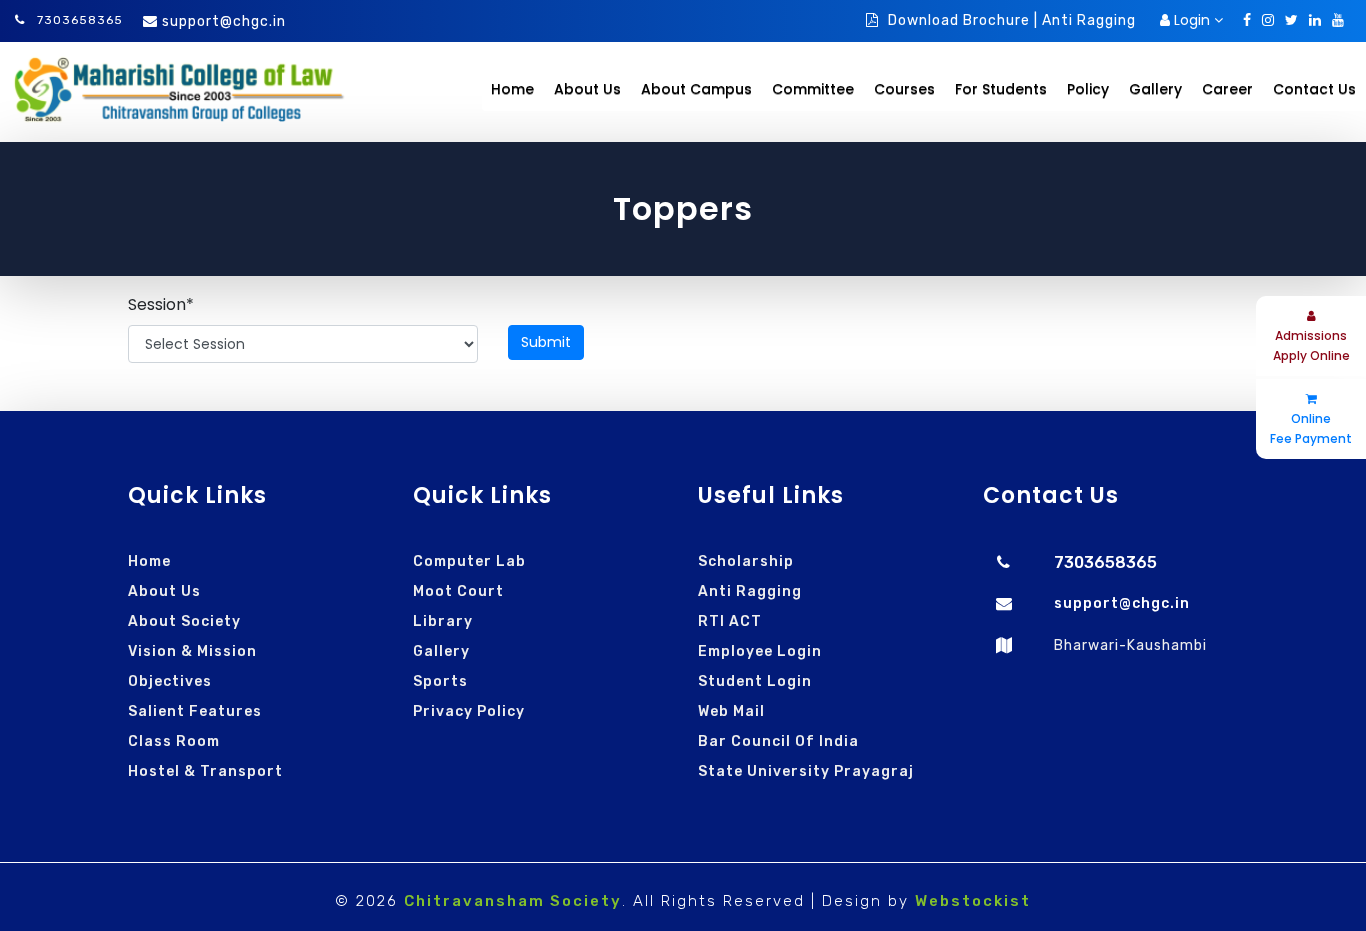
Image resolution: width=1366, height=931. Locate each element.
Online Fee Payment (1311, 428)
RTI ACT (730, 621)
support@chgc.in (224, 21)
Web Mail (731, 711)
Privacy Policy (469, 711)
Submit (546, 342)
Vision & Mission (192, 651)
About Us (164, 591)
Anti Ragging (750, 591)
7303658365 (78, 20)
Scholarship (746, 561)
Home (512, 89)
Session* (161, 304)
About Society (184, 621)
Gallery (441, 651)
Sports (440, 681)
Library (443, 621)
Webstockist (973, 901)
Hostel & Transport (205, 771)
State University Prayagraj (806, 771)
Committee (813, 89)
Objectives (170, 681)
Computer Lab (469, 561)
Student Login (755, 681)
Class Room (174, 741)
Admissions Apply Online (1311, 345)
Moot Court (458, 591)
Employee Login (760, 651)
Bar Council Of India (778, 741)
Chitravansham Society (513, 901)
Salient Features (195, 711)
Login (1192, 20)
